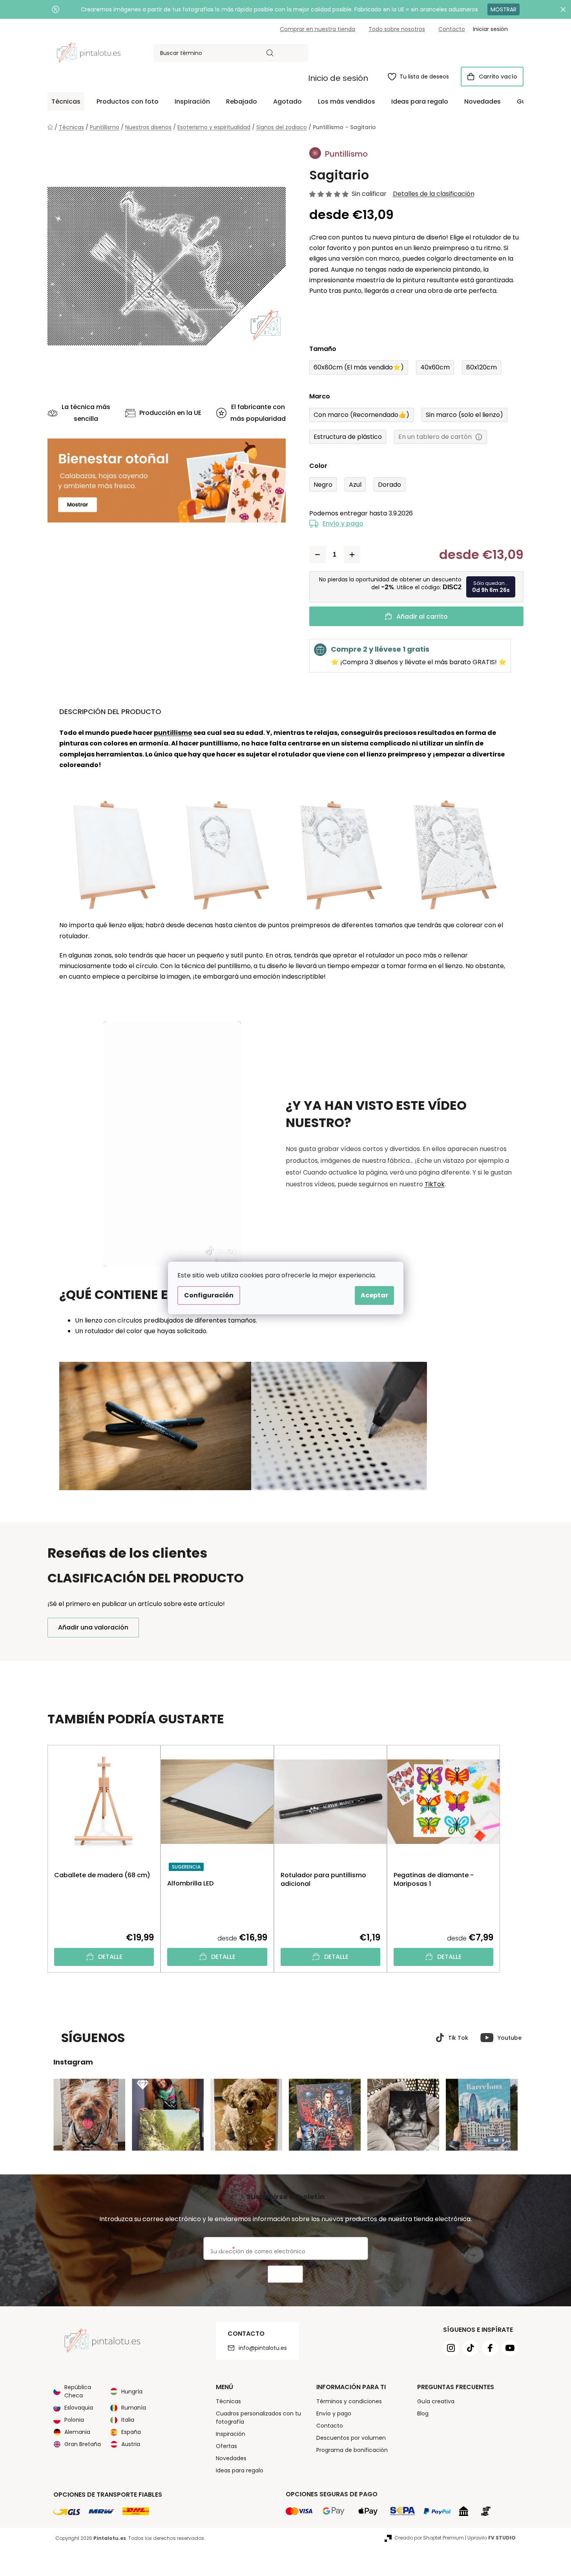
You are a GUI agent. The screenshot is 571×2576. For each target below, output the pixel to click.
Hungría (132, 2391)
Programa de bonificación (352, 2450)
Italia (128, 2420)
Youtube (510, 2038)
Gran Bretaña (83, 2444)
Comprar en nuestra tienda (317, 29)
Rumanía (134, 2408)
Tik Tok (458, 2038)
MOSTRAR (504, 9)
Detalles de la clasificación (434, 194)
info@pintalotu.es (263, 2348)
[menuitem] (66, 102)
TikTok (435, 1184)
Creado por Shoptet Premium (429, 2538)
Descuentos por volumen (351, 2438)
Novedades (231, 2458)
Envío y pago (343, 523)
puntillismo (173, 733)
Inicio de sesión (338, 78)
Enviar (285, 2274)
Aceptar (374, 1295)
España (131, 2432)
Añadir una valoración (93, 1627)
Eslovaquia (79, 2408)
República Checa (78, 2391)
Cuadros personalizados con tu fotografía (258, 2418)
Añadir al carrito (422, 617)
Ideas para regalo (240, 2470)
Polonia (74, 2420)
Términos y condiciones (349, 2401)
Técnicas (228, 2401)
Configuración (209, 1295)
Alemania (77, 2432)
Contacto (452, 29)
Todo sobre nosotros (397, 29)
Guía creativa (436, 2401)
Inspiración (231, 2434)
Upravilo (492, 2538)
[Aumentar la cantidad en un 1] (352, 555)
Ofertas (226, 2446)
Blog (423, 2413)
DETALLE (110, 1957)
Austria (131, 2444)
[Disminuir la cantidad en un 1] (317, 555)
